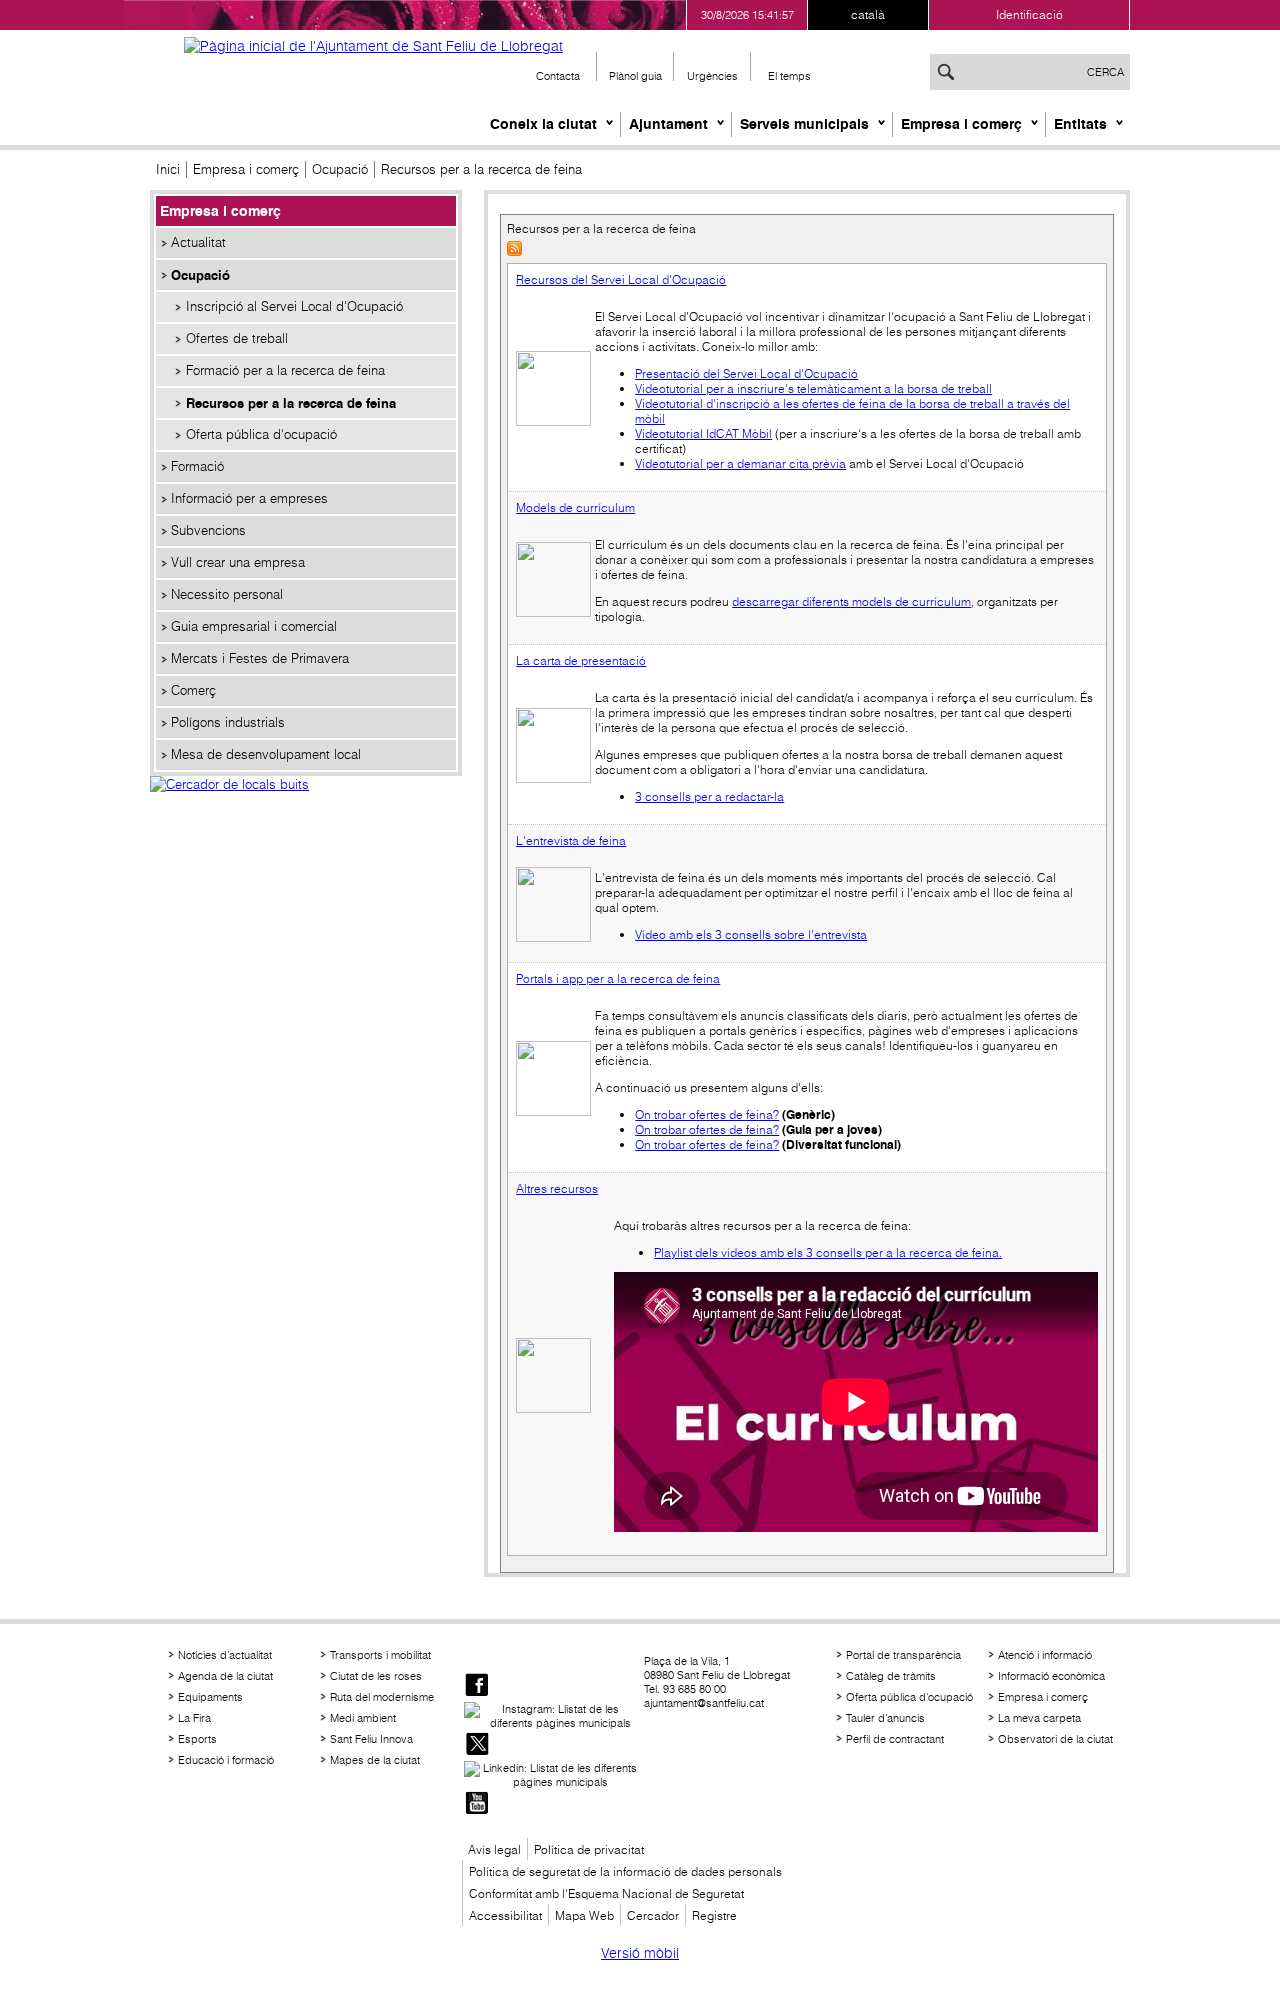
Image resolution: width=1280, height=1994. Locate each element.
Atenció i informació (1045, 1655)
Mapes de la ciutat (375, 1760)
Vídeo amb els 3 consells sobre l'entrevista (751, 934)
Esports (197, 1739)
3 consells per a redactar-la (709, 796)
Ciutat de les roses (376, 1676)
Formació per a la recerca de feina (285, 370)
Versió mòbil (640, 1953)
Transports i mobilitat (380, 1655)
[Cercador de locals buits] (306, 806)
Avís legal (494, 1849)
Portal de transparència (903, 1655)
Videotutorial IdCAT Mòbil (703, 433)
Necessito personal (227, 594)
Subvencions (208, 530)
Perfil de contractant (895, 1739)
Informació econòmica (1051, 1676)
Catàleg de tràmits (891, 1676)
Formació (197, 466)
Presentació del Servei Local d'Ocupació (746, 373)
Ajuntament (668, 124)
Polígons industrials (228, 722)
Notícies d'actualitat (225, 1655)
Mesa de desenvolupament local (266, 754)
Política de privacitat (589, 1849)
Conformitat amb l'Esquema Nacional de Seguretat (606, 1893)
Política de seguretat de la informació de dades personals (625, 1871)
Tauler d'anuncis (885, 1718)
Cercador (653, 1915)
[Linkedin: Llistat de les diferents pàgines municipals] (552, 1775)
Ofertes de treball (237, 338)
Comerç (193, 690)
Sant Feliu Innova (371, 1739)
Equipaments (210, 1697)
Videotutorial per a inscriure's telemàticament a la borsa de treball (813, 388)
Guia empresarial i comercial (254, 626)
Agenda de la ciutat (225, 1676)
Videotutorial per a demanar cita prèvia (740, 463)
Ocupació (340, 169)
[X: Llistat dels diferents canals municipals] (477, 1745)
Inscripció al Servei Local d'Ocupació (294, 306)
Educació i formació (226, 1760)
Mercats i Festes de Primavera (260, 658)
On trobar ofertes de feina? (707, 1114)
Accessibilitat (505, 1915)
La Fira (194, 1718)
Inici (168, 169)
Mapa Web (584, 1915)
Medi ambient (363, 1718)
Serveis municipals (804, 124)
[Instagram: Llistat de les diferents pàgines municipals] (552, 1716)
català (868, 14)
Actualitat (198, 242)
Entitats (1080, 124)
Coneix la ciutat (543, 124)
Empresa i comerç (961, 124)
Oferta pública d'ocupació (261, 434)
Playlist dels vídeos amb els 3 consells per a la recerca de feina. (828, 1252)
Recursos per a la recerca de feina (291, 403)
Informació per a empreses (249, 498)
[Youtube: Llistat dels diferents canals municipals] (477, 1804)
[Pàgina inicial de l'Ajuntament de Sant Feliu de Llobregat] (373, 46)
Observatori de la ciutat (1055, 1739)
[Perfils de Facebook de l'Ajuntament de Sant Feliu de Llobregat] (477, 1686)
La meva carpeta (1039, 1718)
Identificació (1029, 14)
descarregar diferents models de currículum (851, 601)
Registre (714, 1915)
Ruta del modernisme (382, 1697)
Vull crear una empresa (238, 562)
